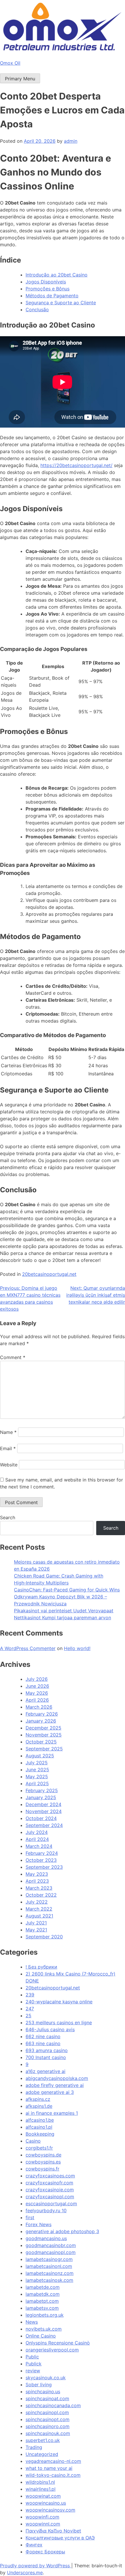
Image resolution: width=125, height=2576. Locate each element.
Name (8, 1432)
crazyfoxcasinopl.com (50, 2197)
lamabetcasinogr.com (49, 2259)
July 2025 (37, 1763)
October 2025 (41, 1742)
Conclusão (37, 310)
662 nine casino (43, 2036)
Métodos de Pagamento (52, 296)
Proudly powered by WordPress (36, 2566)
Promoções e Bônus (48, 289)
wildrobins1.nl (40, 2482)
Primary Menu (20, 79)
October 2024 (41, 1818)
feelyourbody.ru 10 (46, 2210)
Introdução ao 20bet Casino (57, 275)
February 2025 (42, 1790)
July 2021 (36, 1923)
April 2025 (37, 1783)
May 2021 (36, 1930)
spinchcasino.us (43, 2392)
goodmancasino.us (46, 2238)
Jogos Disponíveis (46, 282)
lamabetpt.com (42, 2301)
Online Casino (41, 2336)
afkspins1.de (39, 2106)
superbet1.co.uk (43, 2440)
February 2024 (42, 1853)
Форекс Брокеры (45, 2552)
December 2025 (43, 1728)
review (33, 2371)
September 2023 (44, 1867)
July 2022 (37, 1902)
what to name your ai (49, 2468)
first (30, 2217)
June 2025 (37, 1770)
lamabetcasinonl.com (49, 2266)
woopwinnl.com (43, 2524)
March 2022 (39, 1909)
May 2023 (37, 1874)
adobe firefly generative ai (55, 2085)
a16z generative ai (45, 2071)
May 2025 (37, 1777)
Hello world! (77, 1648)
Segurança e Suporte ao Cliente (61, 303)
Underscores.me (25, 2573)
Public (32, 2357)
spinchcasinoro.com (48, 2426)
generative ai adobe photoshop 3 (62, 2231)
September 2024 (44, 1825)
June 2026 (37, 1686)
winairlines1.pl (41, 2489)
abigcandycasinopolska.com (57, 2078)
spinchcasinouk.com (48, 2433)
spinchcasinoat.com (47, 2398)
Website (9, 1465)
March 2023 (39, 1888)
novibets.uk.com (44, 2329)
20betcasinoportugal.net (49, 1274)
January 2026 (41, 1721)
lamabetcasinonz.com (50, 2273)
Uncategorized (42, 2454)
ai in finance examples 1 (52, 2113)
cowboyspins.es (43, 2162)
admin (71, 141)
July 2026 (37, 1679)
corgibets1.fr (39, 2148)
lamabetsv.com (42, 2308)
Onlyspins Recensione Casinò (58, 2343)
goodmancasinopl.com (51, 2252)
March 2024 (39, 1846)
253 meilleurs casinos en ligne (59, 2023)
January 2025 (41, 1797)
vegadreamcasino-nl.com (53, 2461)
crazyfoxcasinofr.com (49, 2183)
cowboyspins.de (43, 2155)
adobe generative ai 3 (50, 2092)
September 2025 (44, 1749)
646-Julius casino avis (50, 2029)
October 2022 (41, 1895)
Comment (13, 1357)
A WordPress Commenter (28, 1648)
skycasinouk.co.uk (46, 2378)
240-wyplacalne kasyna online (59, 2002)
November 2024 (44, 1811)
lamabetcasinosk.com (49, 2280)
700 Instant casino (46, 2057)
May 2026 (37, 1693)
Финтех (34, 2545)
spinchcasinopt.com (48, 2419)
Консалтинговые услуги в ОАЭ (60, 2538)
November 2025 (44, 1735)
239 (30, 1995)
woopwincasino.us (46, 2503)
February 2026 (42, 1714)
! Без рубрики (41, 1967)
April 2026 (37, 1700)
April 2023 (37, 1881)
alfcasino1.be (40, 2120)
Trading (34, 2447)
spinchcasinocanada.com (53, 2405)
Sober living (39, 2385)
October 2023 (41, 1860)
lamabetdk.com (43, 2294)
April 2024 (37, 1839)
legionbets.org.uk (45, 2315)
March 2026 (39, 1707)
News (32, 2322)
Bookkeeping (40, 2134)
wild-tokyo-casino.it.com (53, 2475)
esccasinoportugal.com (51, 2204)
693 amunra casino (47, 2050)
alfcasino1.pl (39, 2127)
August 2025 (40, 1756)
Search (8, 1517)
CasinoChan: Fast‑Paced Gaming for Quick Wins (67, 1590)
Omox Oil (10, 63)
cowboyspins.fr (42, 2169)
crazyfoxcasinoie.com (50, 2190)
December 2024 (43, 1804)
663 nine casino (43, 2043)
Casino (33, 2141)
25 (28, 2016)
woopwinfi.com (42, 2517)
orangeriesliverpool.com (52, 2350)
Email (8, 1448)
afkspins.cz (38, 2099)
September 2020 (44, 1937)
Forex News (39, 2224)
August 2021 (39, 1916)
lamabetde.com (43, 2287)
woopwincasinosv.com (50, 2510)
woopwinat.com (43, 2496)
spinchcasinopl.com (47, 2412)
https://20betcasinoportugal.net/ (76, 465)
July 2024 (37, 1832)
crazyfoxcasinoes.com (50, 2176)
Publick (34, 2364)
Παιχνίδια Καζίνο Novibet (53, 2531)
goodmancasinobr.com (51, 2245)
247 (30, 2009)
